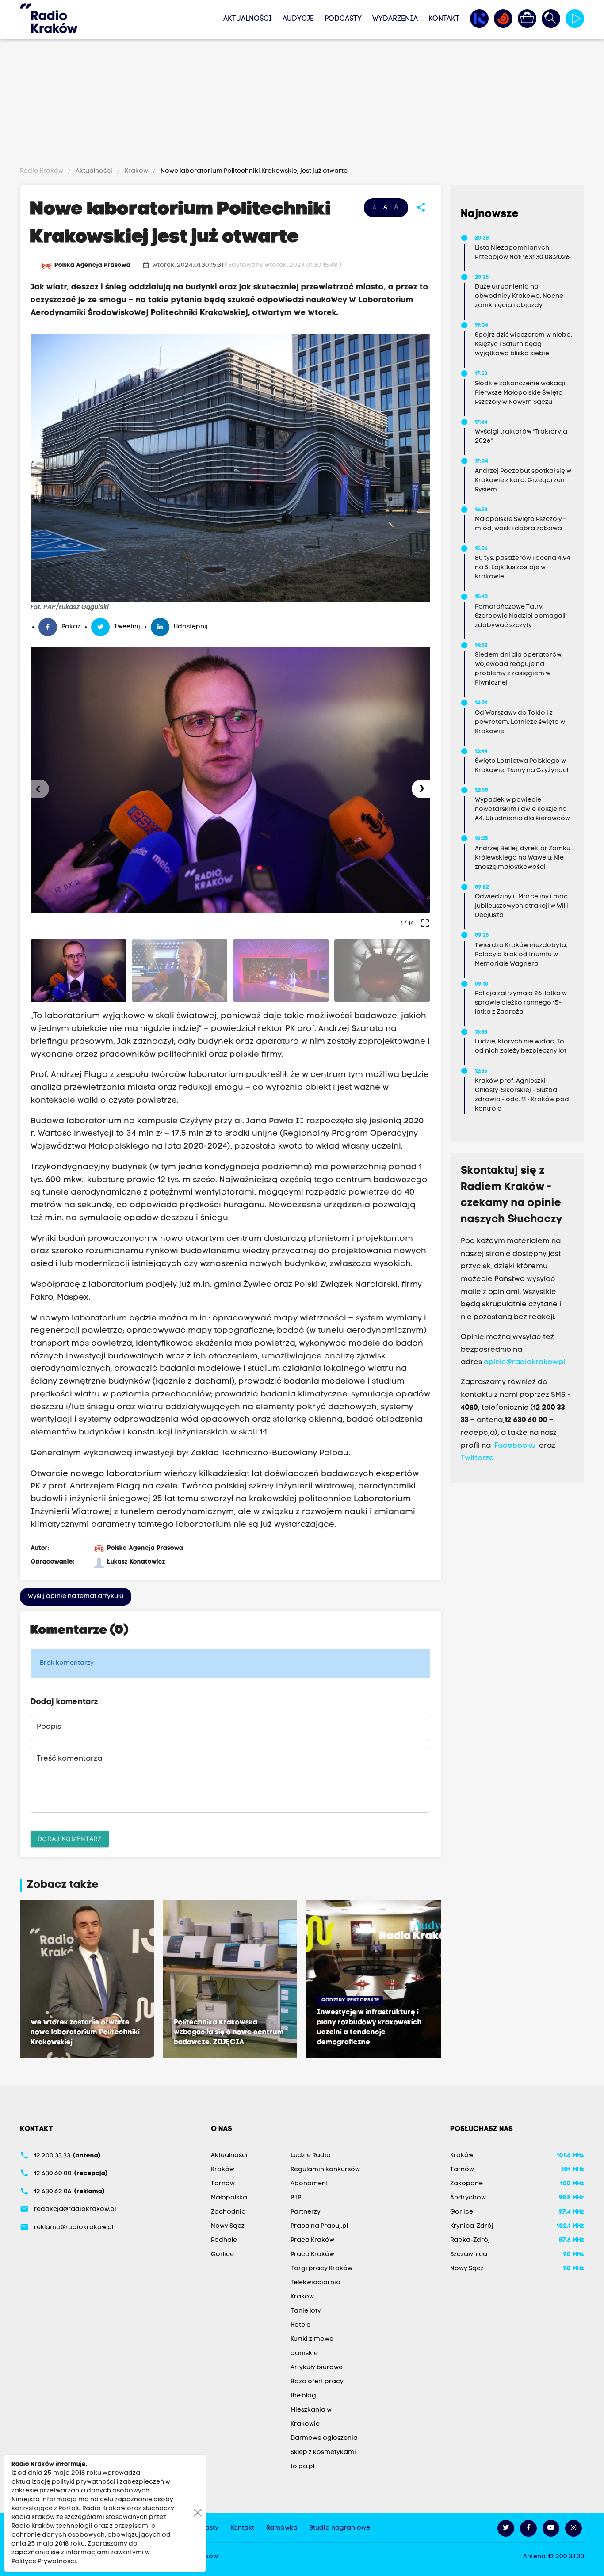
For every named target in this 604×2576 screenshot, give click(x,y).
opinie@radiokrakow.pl (525, 1362)
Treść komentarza (69, 1759)
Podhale (224, 2240)
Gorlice (222, 2254)
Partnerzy (306, 2212)
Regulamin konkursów (325, 2170)
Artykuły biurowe (317, 2368)
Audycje (298, 19)
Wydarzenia (395, 19)
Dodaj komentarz (70, 1839)
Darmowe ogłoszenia (324, 2438)
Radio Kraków (42, 171)
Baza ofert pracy (317, 2382)
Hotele (300, 2325)
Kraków (136, 171)
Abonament (309, 2184)
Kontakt (444, 19)
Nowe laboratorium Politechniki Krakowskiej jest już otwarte (253, 171)
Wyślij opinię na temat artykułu (76, 1596)
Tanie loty (306, 2311)
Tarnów (223, 2184)
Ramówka (282, 2528)
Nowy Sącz (228, 2226)
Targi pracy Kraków (321, 2269)
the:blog (303, 2396)
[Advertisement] (302, 105)
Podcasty (343, 19)
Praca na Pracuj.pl (319, 2226)
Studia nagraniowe (340, 2528)
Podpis (49, 1727)
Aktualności (248, 19)
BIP (296, 2198)
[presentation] (40, 789)
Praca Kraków (312, 2240)
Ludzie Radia (311, 2156)
